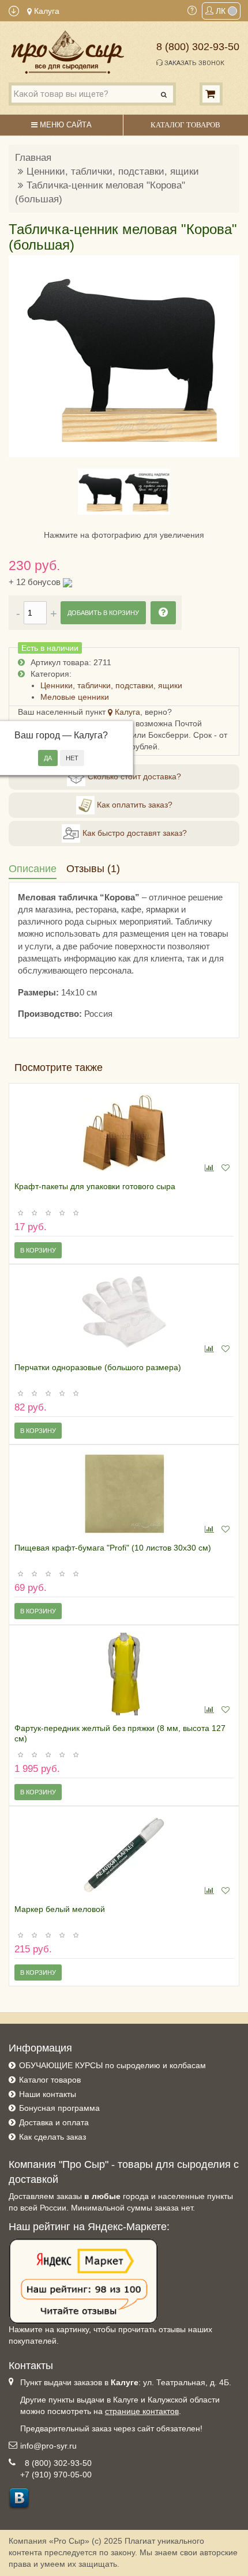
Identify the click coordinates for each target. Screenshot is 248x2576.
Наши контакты (48, 2094)
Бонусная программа (59, 2108)
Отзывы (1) (93, 869)
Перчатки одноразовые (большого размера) (98, 1367)
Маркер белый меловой (60, 1909)
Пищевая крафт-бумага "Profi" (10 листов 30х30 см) (113, 1548)
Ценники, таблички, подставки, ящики (113, 171)
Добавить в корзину (103, 613)
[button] (24, 356)
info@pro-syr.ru (48, 2446)
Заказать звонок (193, 63)
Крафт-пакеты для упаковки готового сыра (95, 1186)
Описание (33, 869)
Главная (33, 158)
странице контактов (142, 2411)
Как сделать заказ (52, 2137)
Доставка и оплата (54, 2122)
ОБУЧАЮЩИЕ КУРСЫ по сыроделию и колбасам (112, 2065)
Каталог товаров (50, 2080)
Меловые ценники (75, 697)
